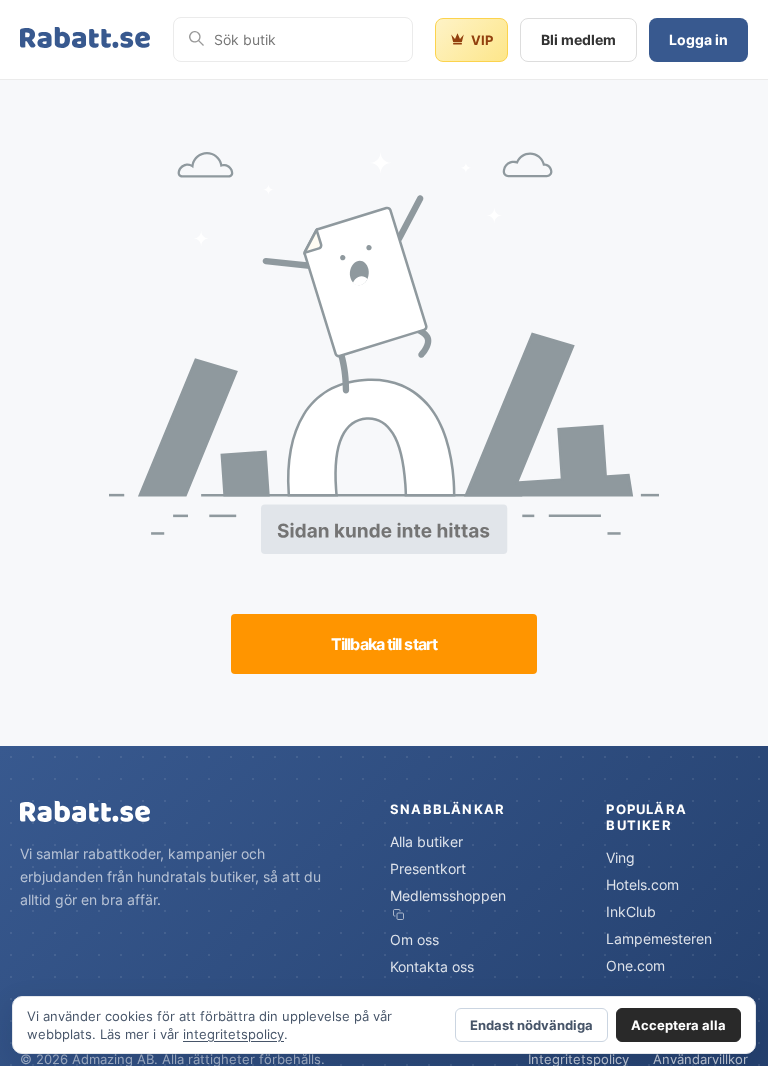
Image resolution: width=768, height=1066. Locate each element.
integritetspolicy (233, 1034)
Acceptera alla (678, 1025)
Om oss (414, 939)
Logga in (698, 39)
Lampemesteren (659, 938)
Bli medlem (578, 39)
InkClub (631, 911)
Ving (620, 857)
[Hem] (85, 39)
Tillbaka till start (384, 644)
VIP (482, 40)
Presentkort (428, 868)
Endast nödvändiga (531, 1025)
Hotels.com (642, 884)
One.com (635, 965)
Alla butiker (426, 841)
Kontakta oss (432, 966)
